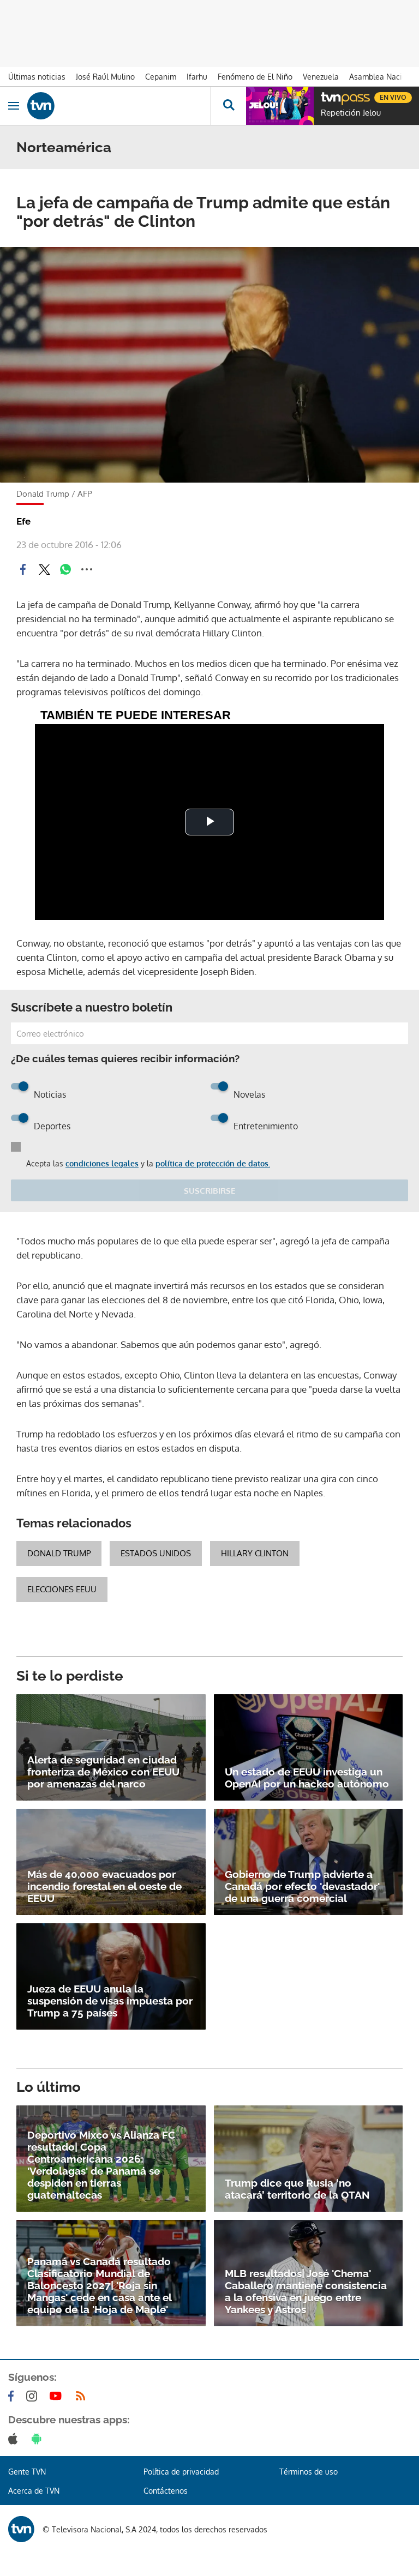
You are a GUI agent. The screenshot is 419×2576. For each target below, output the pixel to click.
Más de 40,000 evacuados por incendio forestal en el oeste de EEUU (104, 1886)
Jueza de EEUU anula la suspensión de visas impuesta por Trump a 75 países (110, 2001)
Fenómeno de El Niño (255, 77)
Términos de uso (309, 2472)
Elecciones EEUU (62, 1589)
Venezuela (321, 77)
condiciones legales (102, 1163)
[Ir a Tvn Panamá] (119, 106)
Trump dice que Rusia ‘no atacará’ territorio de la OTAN (297, 2189)
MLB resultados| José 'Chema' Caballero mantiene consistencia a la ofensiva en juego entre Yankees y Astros (306, 2291)
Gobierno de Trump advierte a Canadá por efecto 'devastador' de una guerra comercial (302, 1886)
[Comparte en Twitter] (44, 569)
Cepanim (161, 77)
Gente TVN (27, 2472)
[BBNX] (21, 2529)
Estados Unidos (156, 1553)
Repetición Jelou (351, 113)
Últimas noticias (37, 77)
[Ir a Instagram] (34, 2396)
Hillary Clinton (255, 1553)
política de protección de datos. (213, 1163)
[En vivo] (326, 96)
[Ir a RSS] (83, 2396)
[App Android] (39, 2439)
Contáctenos (166, 2491)
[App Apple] (15, 2439)
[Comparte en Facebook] (23, 569)
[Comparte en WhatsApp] (65, 569)
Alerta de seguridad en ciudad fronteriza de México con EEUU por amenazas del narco (103, 1772)
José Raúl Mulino (105, 77)
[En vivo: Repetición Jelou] (280, 106)
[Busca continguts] (228, 106)
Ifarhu (197, 77)
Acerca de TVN (34, 2491)
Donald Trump (59, 1553)
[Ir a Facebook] (13, 2396)
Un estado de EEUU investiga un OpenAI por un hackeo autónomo (307, 1778)
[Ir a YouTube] (58, 2396)
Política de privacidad (181, 2472)
